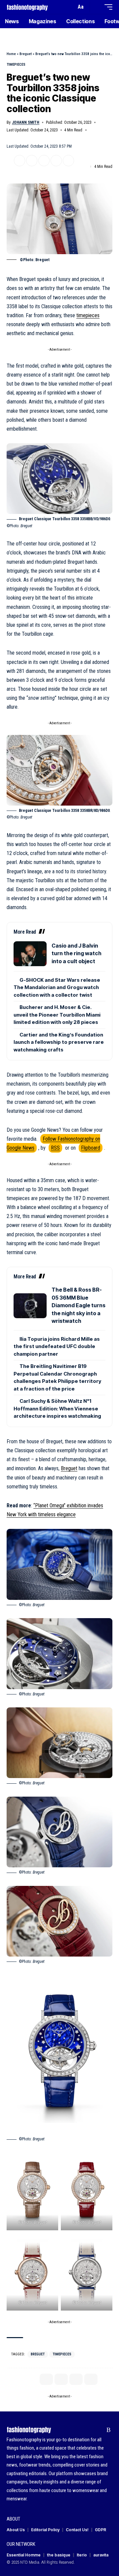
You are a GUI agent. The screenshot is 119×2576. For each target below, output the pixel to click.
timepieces (88, 315)
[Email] (44, 161)
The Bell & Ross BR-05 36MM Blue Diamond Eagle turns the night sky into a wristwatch (79, 1305)
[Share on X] (20, 161)
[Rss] (109, 2430)
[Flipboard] (98, 2430)
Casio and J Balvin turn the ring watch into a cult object (77, 953)
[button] (70, 7)
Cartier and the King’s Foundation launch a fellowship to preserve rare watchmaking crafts (59, 1042)
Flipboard (91, 1148)
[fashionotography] (27, 7)
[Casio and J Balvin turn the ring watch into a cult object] (30, 954)
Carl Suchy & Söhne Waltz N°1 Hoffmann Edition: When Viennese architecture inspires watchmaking (57, 1408)
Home (11, 54)
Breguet (26, 54)
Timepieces (16, 65)
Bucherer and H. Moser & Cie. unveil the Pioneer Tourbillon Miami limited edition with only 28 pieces (57, 1015)
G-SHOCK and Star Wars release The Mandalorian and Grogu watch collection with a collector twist (57, 987)
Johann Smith (26, 122)
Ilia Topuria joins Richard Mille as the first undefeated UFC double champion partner (57, 1346)
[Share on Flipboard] (32, 161)
